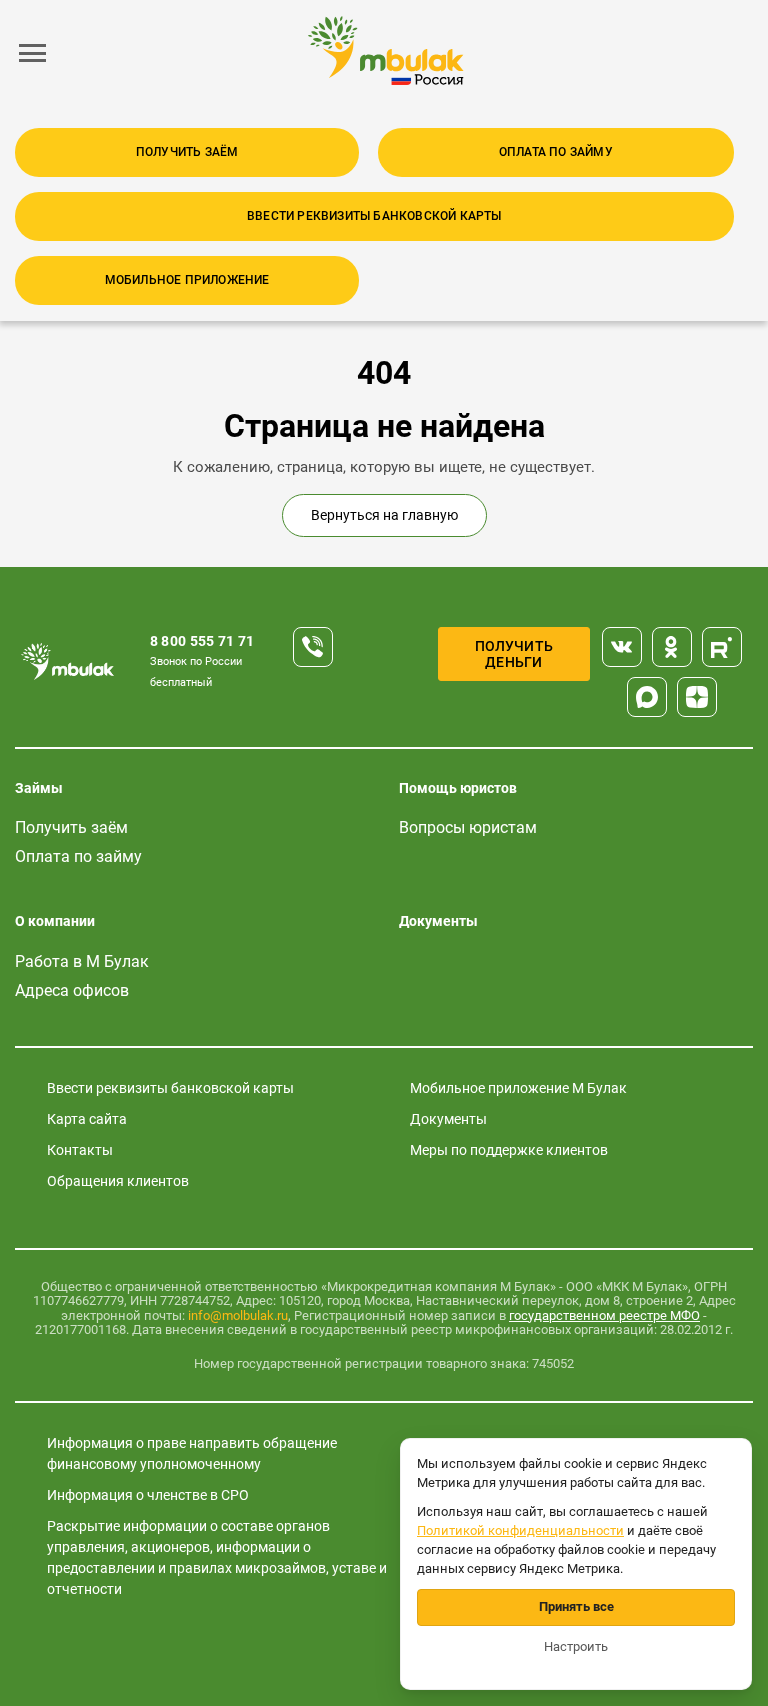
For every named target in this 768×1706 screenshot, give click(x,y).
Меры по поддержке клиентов (509, 1150)
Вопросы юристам (468, 827)
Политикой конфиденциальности (520, 1530)
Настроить (576, 1646)
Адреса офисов (72, 990)
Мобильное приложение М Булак (518, 1088)
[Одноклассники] (672, 647)
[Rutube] (722, 647)
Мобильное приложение (187, 280)
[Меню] (33, 53)
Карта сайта (87, 1119)
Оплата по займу (556, 152)
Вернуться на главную (384, 515)
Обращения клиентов (118, 1181)
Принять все (576, 1606)
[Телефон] (313, 647)
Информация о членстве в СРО (148, 1495)
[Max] (647, 697)
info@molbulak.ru (238, 1315)
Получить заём (187, 152)
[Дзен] (697, 697)
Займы (39, 788)
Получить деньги (514, 654)
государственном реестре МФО (604, 1315)
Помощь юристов (458, 788)
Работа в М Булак (82, 961)
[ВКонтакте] (622, 647)
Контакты (80, 1150)
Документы (438, 921)
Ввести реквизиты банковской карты (374, 216)
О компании (55, 921)
